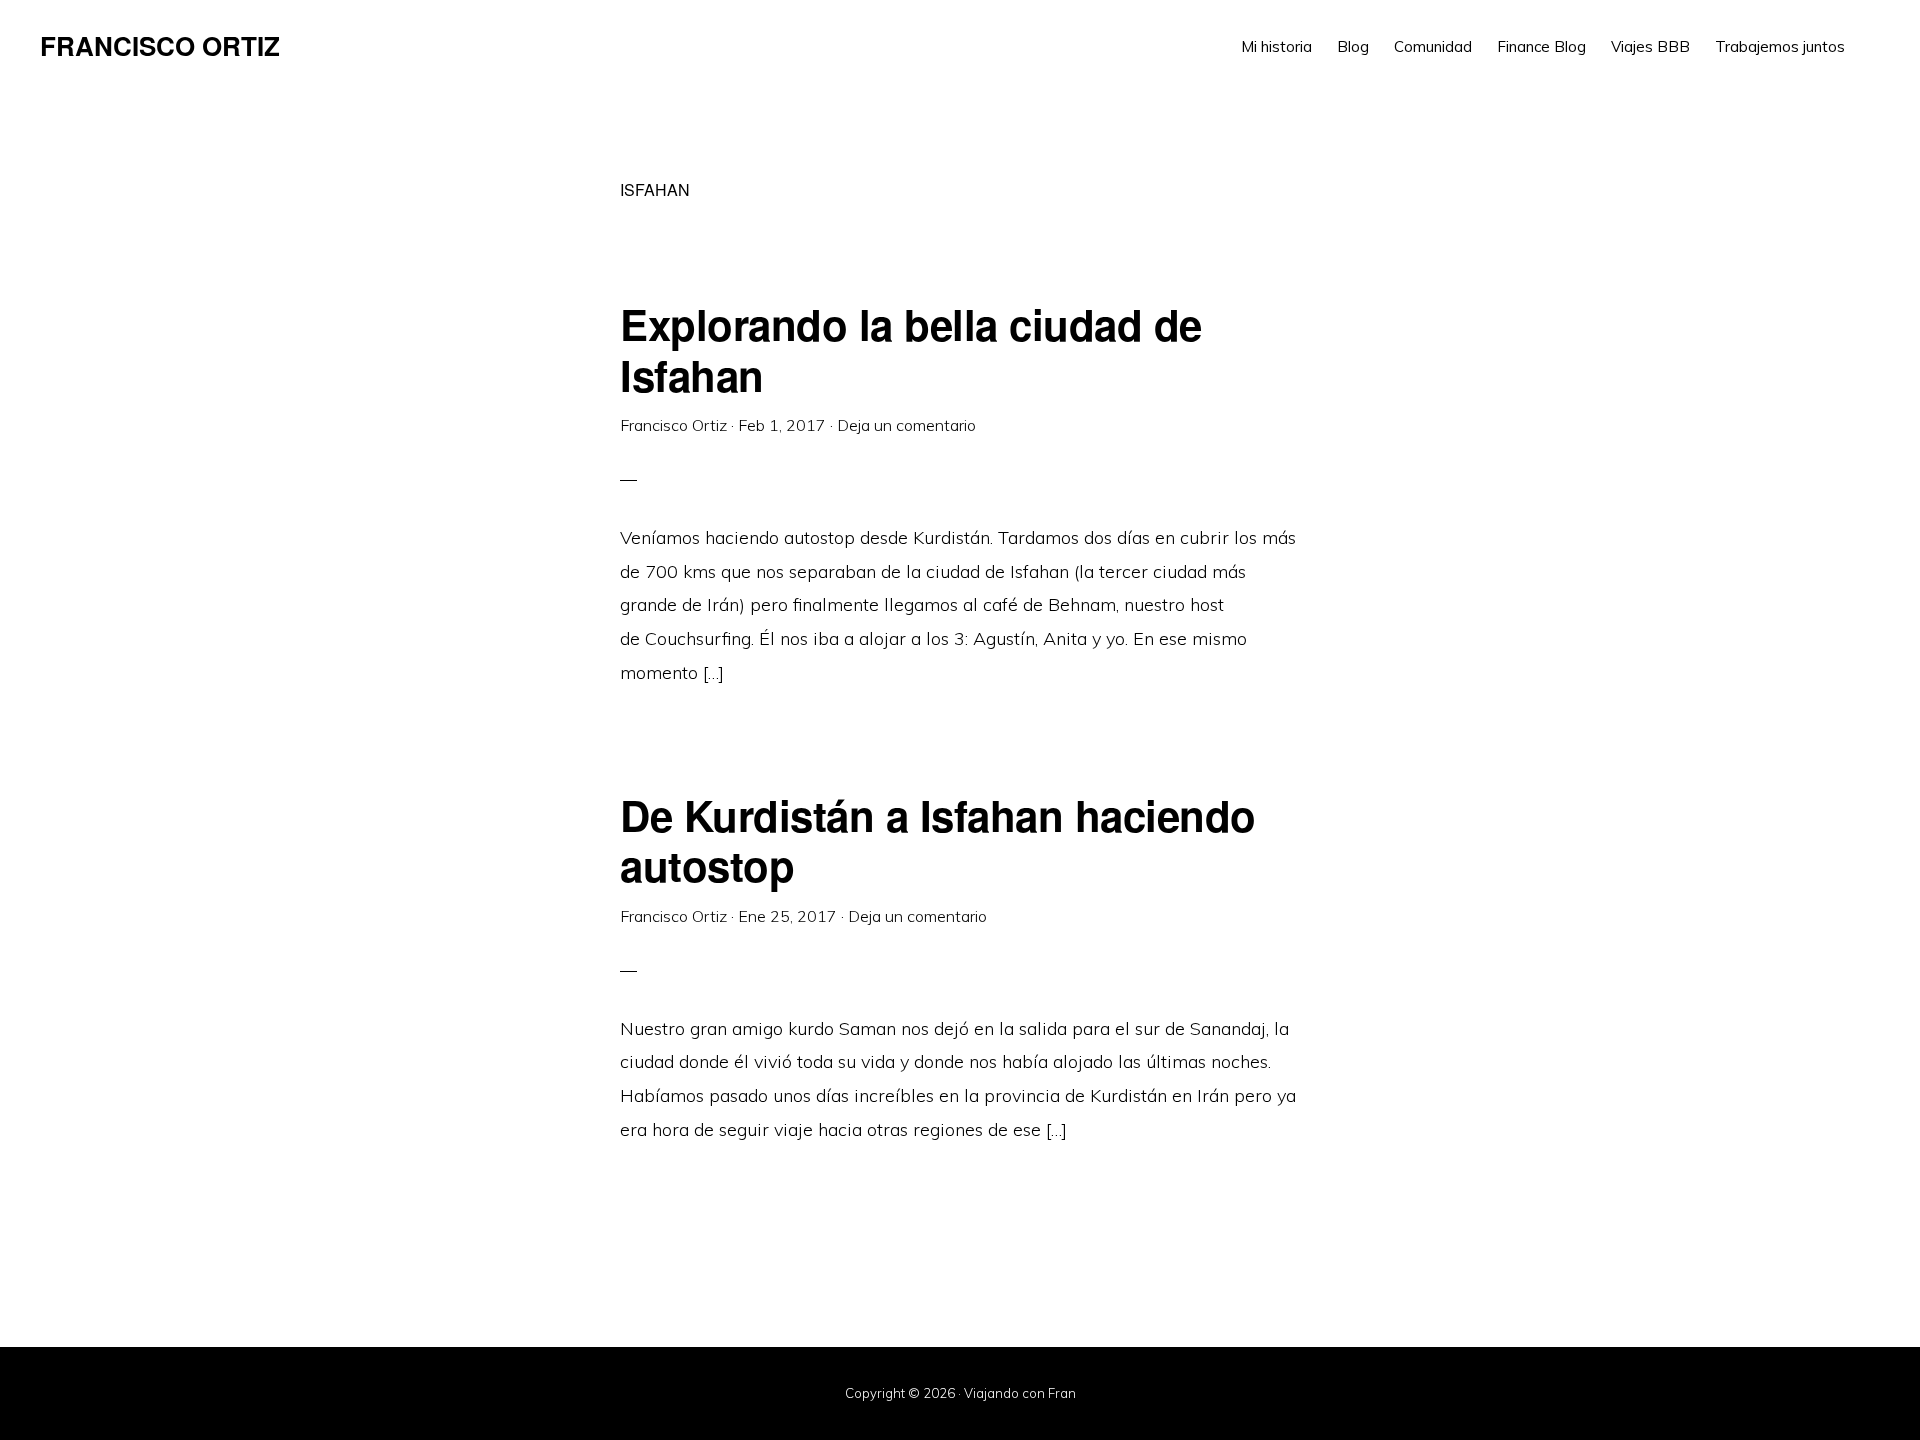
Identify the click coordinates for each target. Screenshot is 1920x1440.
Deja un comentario (906, 425)
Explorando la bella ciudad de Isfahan (911, 349)
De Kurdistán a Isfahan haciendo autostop (938, 840)
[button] (1870, 32)
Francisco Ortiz (160, 45)
